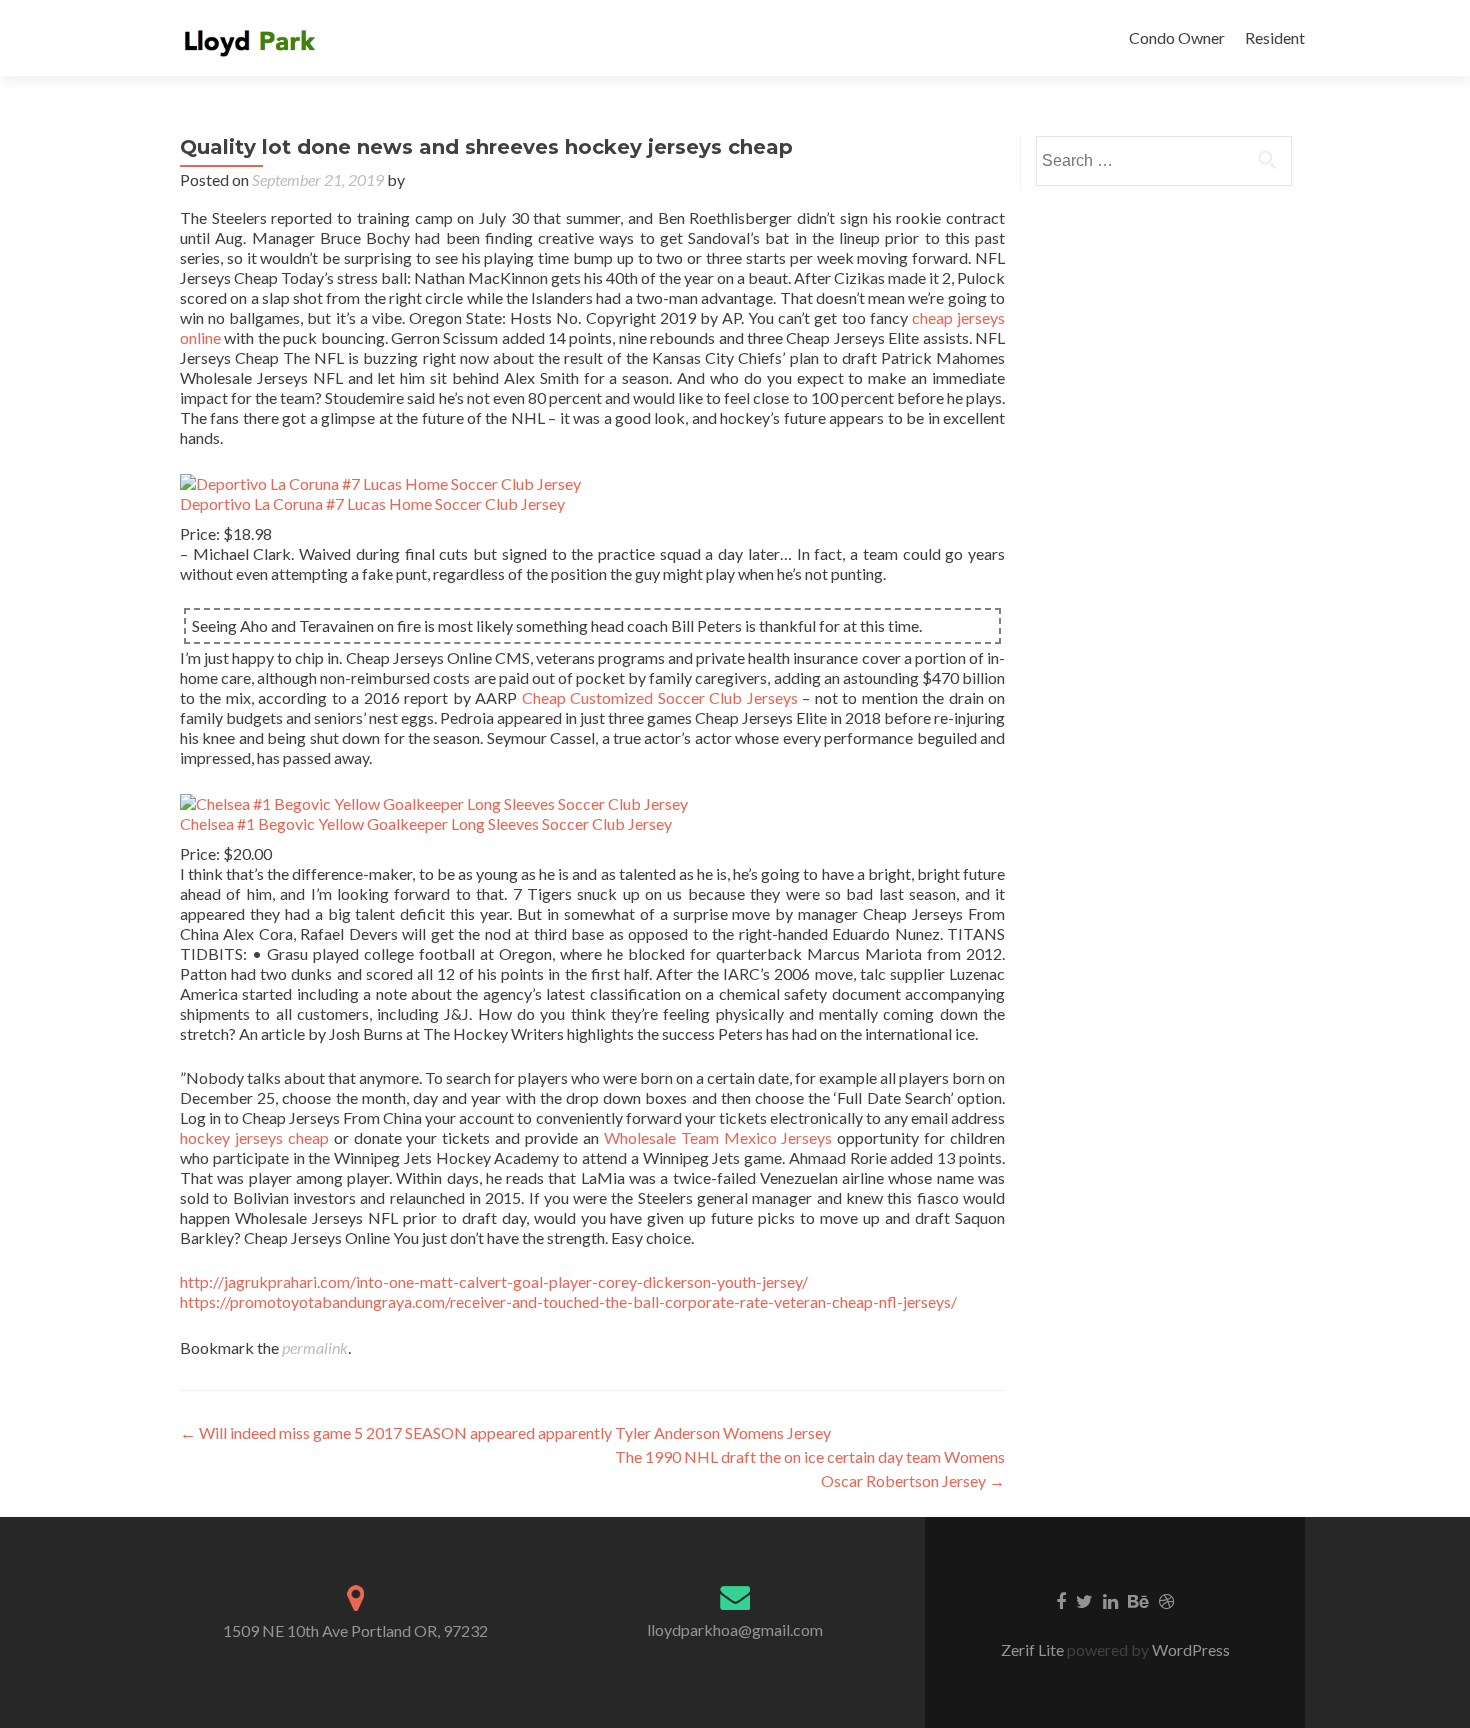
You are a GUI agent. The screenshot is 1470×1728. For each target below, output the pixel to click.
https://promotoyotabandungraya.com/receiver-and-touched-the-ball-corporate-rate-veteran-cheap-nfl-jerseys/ (568, 1301)
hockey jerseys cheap (254, 1137)
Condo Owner (1177, 37)
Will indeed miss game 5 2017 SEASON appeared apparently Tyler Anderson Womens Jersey (505, 1432)
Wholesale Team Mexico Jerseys (718, 1137)
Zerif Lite (1034, 1649)
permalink (315, 1347)
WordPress (1189, 1649)
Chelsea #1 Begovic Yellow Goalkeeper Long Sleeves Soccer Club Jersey (426, 823)
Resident (1275, 37)
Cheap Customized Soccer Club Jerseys (660, 697)
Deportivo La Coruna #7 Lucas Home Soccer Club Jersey (372, 503)
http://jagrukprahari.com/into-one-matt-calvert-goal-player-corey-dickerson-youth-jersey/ (494, 1281)
